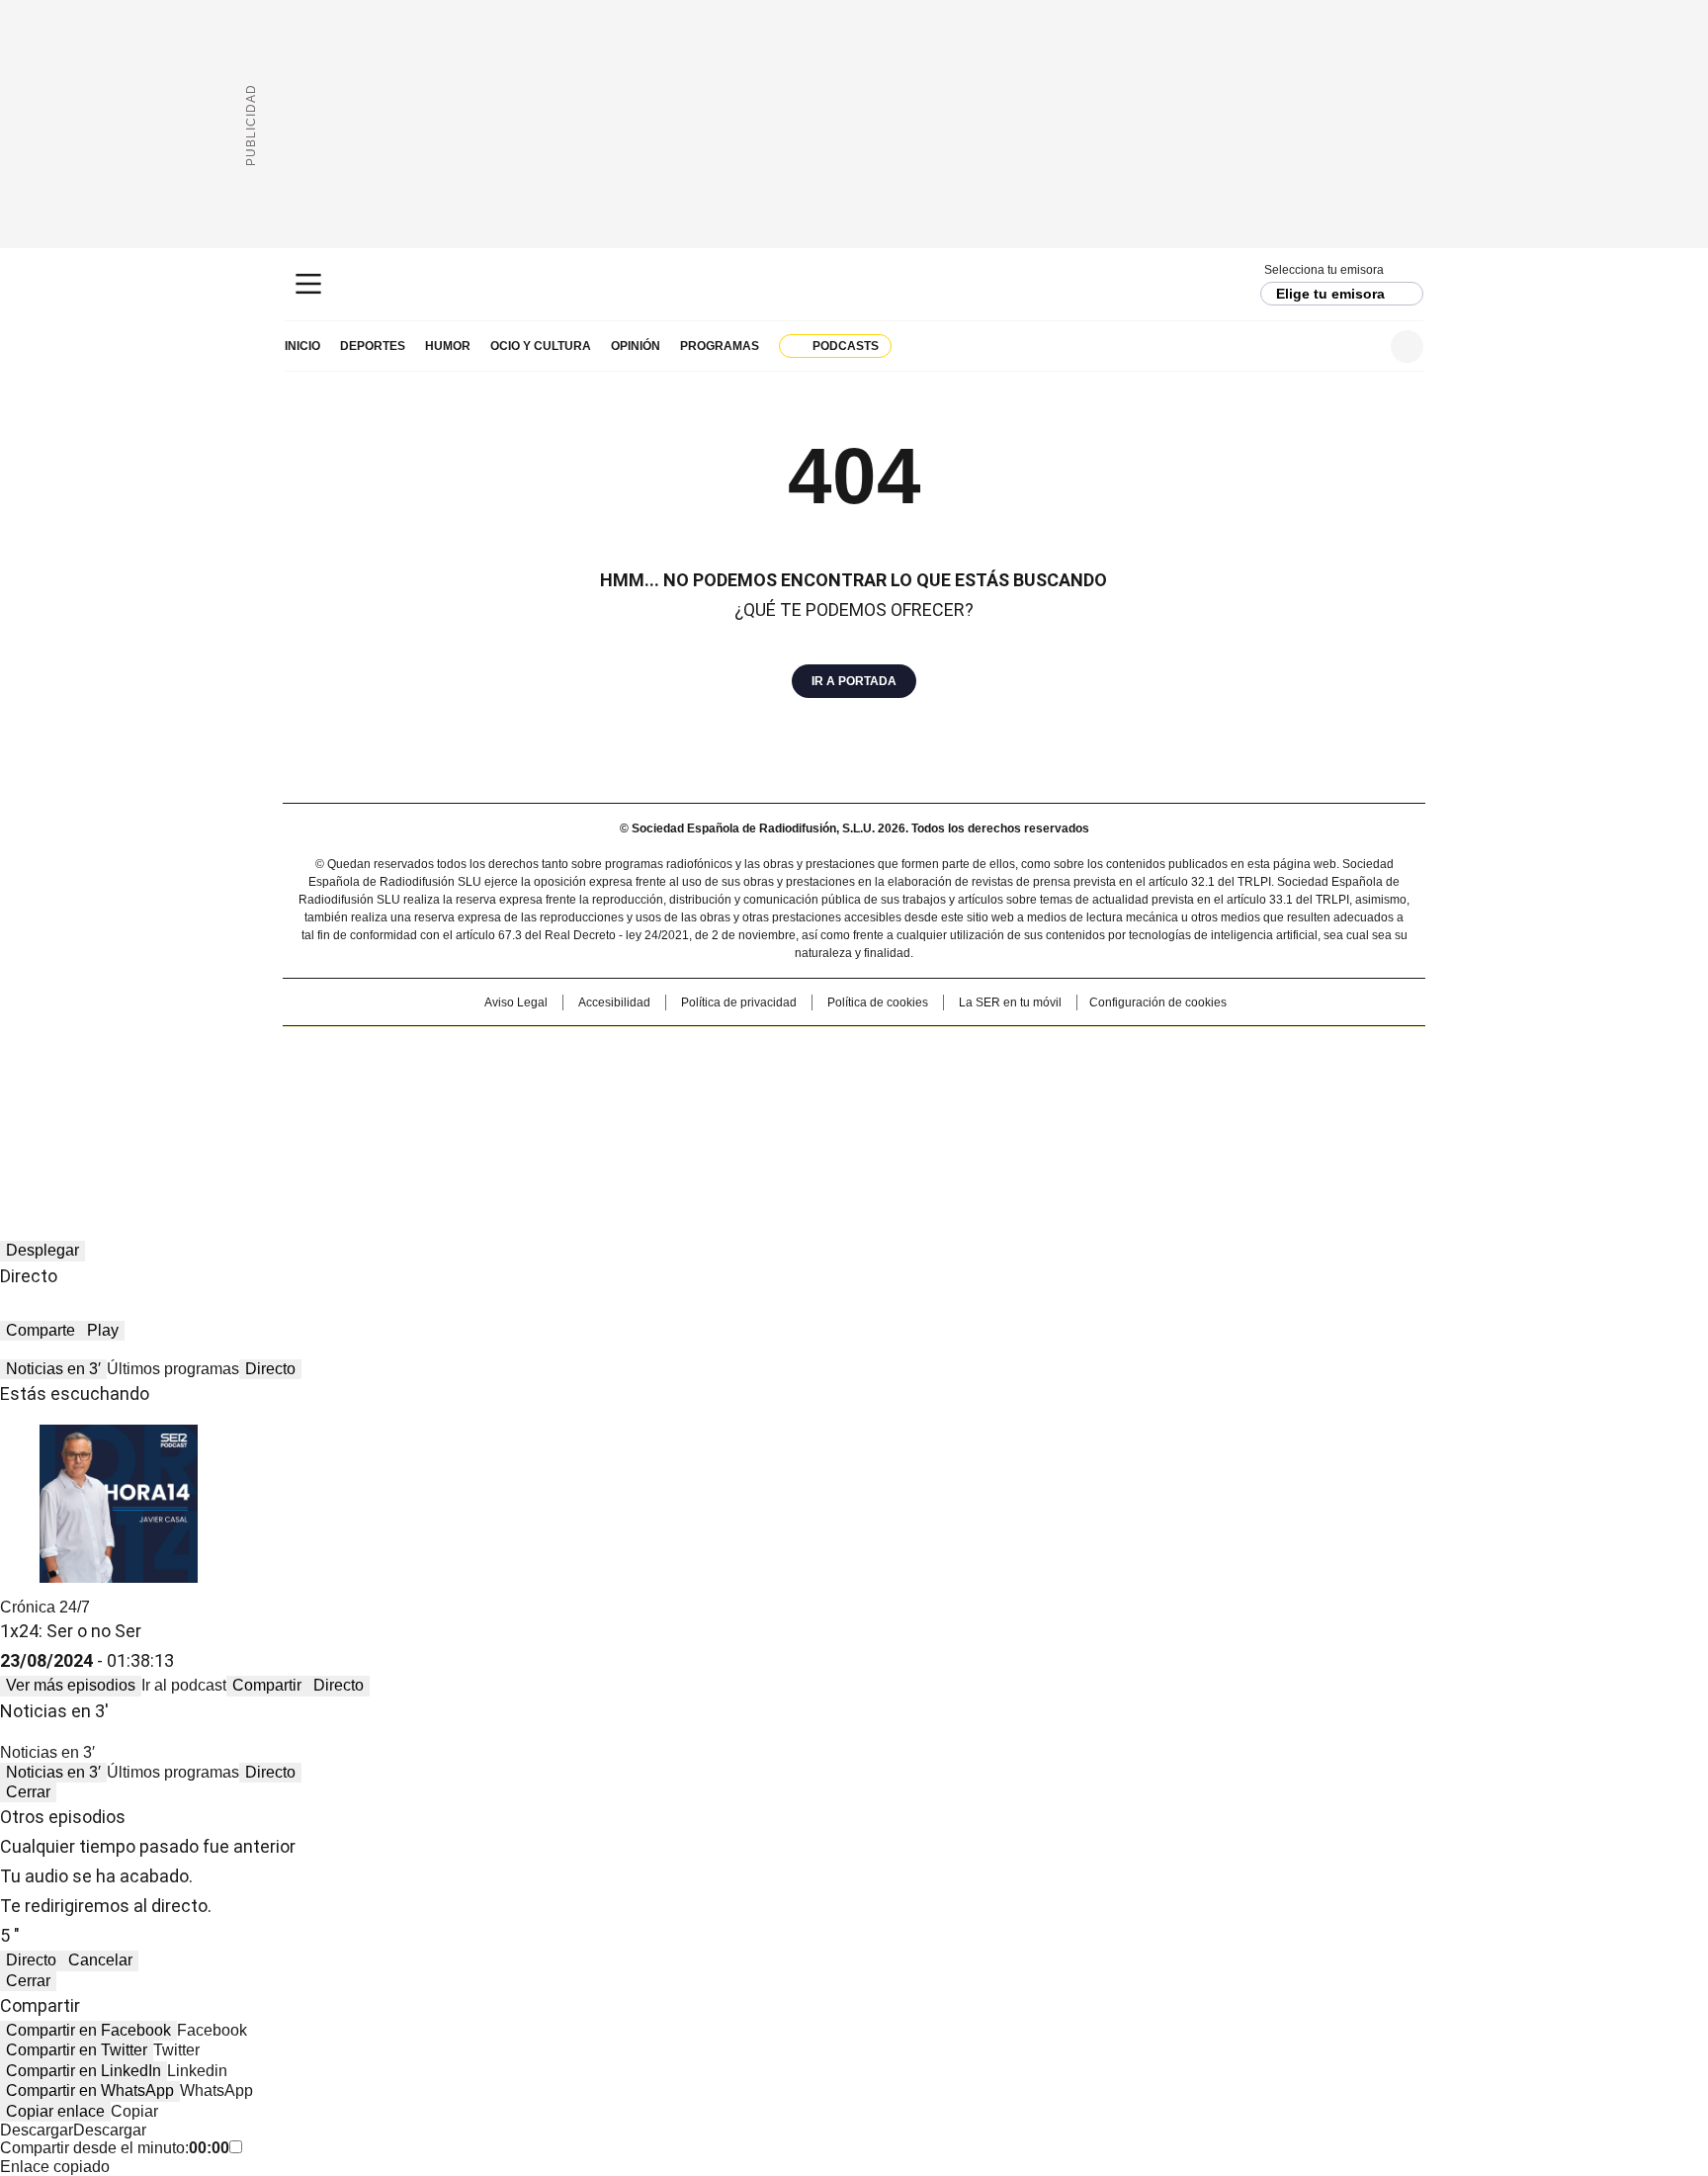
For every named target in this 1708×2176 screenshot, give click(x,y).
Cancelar (100, 1960)
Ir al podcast (184, 1685)
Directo (270, 1369)
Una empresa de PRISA (453, 1070)
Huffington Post (650, 1083)
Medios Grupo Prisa (452, 1118)
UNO (755, 1083)
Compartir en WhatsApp (90, 2090)
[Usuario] (1407, 347)
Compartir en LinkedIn (84, 2071)
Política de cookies (878, 1002)
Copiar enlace (55, 2111)
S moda (976, 1110)
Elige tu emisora (1330, 294)
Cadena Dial (966, 1083)
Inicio (302, 346)
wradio (815, 1083)
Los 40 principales (708, 1051)
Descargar (37, 2130)
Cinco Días (893, 1083)
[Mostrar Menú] (308, 284)
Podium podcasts (806, 1110)
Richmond (613, 1110)
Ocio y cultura (541, 346)
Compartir (267, 1685)
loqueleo (1063, 1110)
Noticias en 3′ (53, 1369)
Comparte (41, 1330)
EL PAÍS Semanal (1037, 1083)
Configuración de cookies (1158, 1002)
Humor (448, 346)
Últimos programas (173, 1369)
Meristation (1160, 1110)
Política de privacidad (739, 1002)
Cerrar (28, 1792)
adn (1138, 1051)
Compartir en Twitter (77, 2050)
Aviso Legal (516, 1002)
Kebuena (1203, 1083)
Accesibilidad (614, 1002)
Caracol (1211, 1051)
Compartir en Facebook (88, 2030)
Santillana (801, 1051)
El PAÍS (621, 1051)
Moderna (713, 1110)
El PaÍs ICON (891, 1110)
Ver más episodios (71, 1685)
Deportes (373, 346)
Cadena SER (854, 284)
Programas (720, 346)
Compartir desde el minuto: (115, 2148)
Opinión (636, 346)
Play (103, 1330)
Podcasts (846, 346)
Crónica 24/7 (45, 1607)
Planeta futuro (1120, 1083)
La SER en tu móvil (1010, 1002)
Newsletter (1359, 347)
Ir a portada (854, 681)
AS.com (1073, 1051)
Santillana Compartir (910, 1051)
